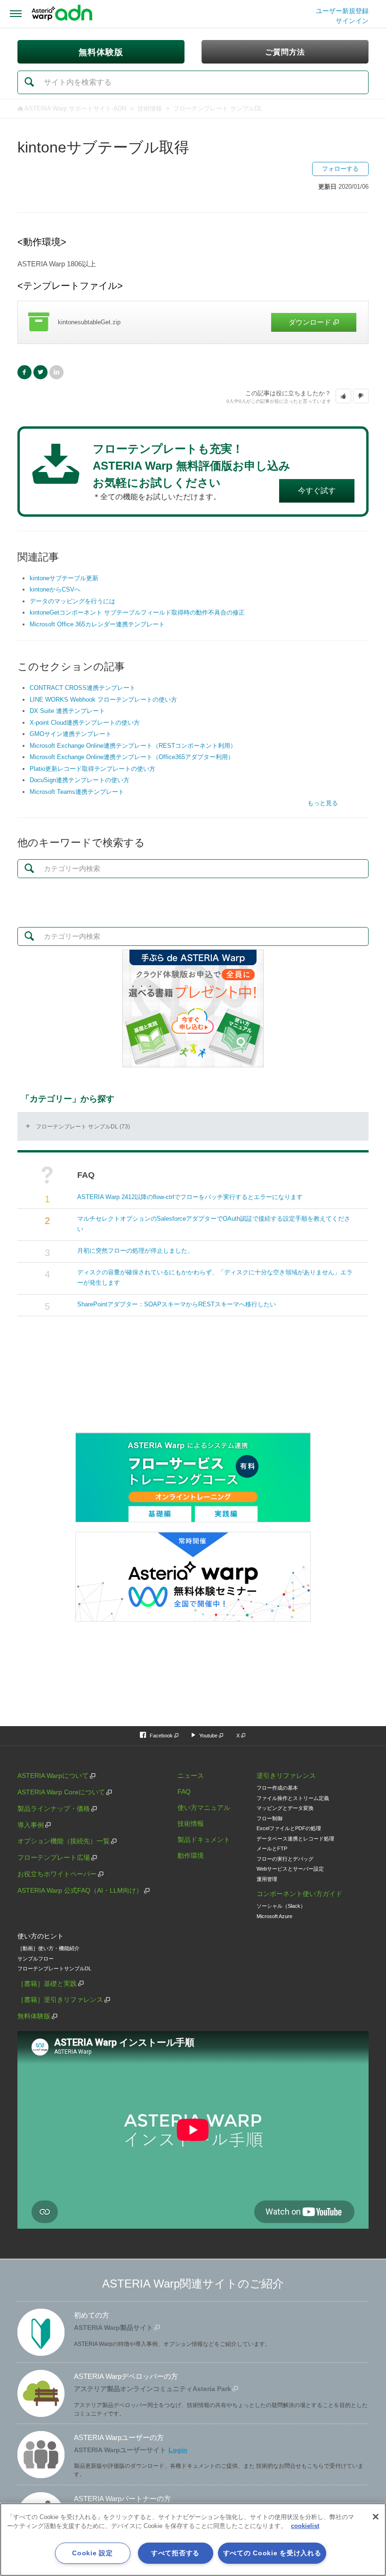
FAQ (184, 1792)
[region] (193, 2540)
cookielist (305, 2526)
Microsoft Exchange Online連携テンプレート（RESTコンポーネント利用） (133, 746)
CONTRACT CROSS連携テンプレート (83, 688)
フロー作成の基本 (277, 1788)
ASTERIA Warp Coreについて (61, 1792)
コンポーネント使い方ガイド (299, 1894)
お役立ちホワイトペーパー (57, 1874)
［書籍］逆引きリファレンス (60, 2000)
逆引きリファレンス (286, 1776)
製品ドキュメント (204, 1840)
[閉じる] (376, 2517)
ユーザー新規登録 (342, 11)
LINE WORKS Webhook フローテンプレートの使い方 (103, 700)
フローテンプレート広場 (54, 1857)
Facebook (24, 372)
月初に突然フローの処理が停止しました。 (135, 1251)
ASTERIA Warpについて (53, 1776)
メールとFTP (272, 1848)
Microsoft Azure (274, 1916)
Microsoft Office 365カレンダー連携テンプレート (97, 624)
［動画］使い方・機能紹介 (48, 1948)
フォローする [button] (340, 169)
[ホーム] (62, 14)
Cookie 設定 (92, 2553)
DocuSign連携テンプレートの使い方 (80, 780)
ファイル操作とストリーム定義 (293, 1798)
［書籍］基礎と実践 (47, 1984)
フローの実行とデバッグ (285, 1859)
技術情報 (150, 108)
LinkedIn (56, 372)
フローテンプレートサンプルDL (54, 1968)
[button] (343, 396)
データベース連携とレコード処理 (295, 1839)
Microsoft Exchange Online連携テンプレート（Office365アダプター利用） (132, 757)
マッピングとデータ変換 (285, 1808)
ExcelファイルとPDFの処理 (289, 1828)
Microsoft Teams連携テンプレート (77, 792)
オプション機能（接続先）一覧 (64, 1841)
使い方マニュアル (204, 1808)
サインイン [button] (352, 21)
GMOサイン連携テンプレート (71, 734)
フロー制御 (269, 1818)
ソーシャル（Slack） (281, 1906)
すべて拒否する (175, 2553)
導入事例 (31, 1825)
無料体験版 (34, 2016)
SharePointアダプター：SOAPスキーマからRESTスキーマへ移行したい (177, 1304)
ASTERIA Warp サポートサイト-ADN (75, 108)
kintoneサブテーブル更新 (64, 578)
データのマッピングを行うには (72, 601)
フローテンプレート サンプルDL (218, 108)
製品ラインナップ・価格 (54, 1808)
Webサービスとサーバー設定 (290, 1869)
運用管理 (267, 1879)
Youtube (208, 1736)
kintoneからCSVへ (55, 589)
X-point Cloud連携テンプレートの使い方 (85, 723)
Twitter (40, 372)
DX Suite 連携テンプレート (67, 711)
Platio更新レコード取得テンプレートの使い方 (92, 769)
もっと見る (323, 803)
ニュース (191, 1776)
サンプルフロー (36, 1959)
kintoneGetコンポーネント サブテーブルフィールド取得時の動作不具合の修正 (137, 612)
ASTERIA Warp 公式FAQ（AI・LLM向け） (80, 1890)
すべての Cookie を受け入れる (272, 2553)
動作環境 (191, 1856)
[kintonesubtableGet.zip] (193, 322)
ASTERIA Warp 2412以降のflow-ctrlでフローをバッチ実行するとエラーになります (190, 1197)
